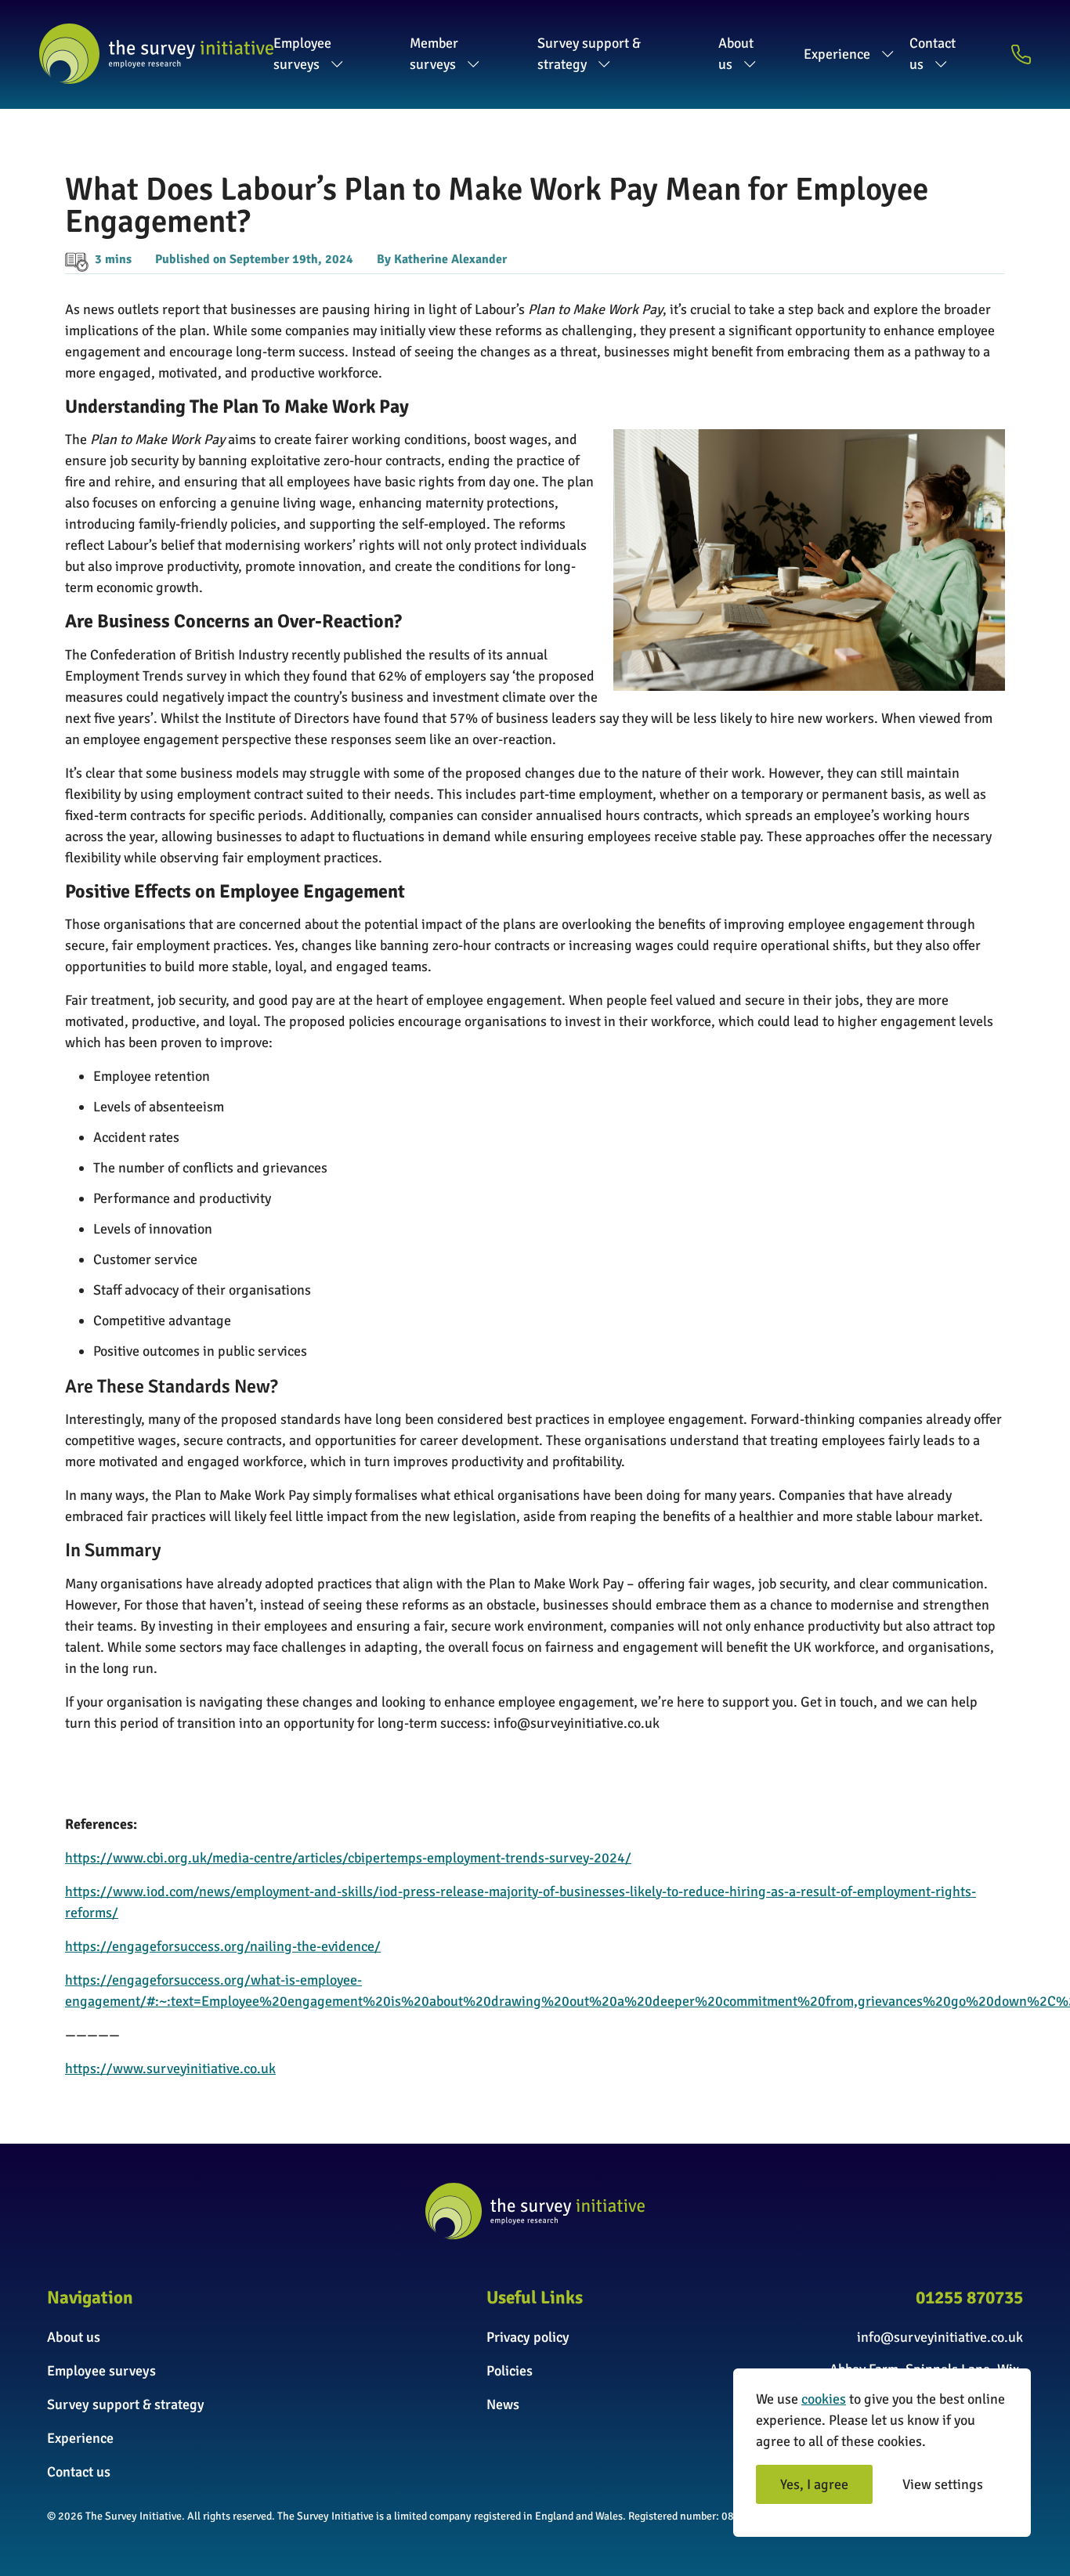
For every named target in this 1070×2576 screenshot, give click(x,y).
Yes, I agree (814, 2484)
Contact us (933, 54)
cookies (824, 2399)
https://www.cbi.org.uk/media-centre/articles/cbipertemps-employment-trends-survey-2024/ (348, 1858)
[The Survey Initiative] (156, 54)
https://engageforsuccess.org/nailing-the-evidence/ (223, 1946)
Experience (837, 54)
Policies (510, 2371)
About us (736, 54)
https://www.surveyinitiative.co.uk (170, 2068)
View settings (943, 2484)
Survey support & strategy (589, 54)
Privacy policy (528, 2337)
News (503, 2404)
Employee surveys (302, 54)
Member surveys (434, 54)
